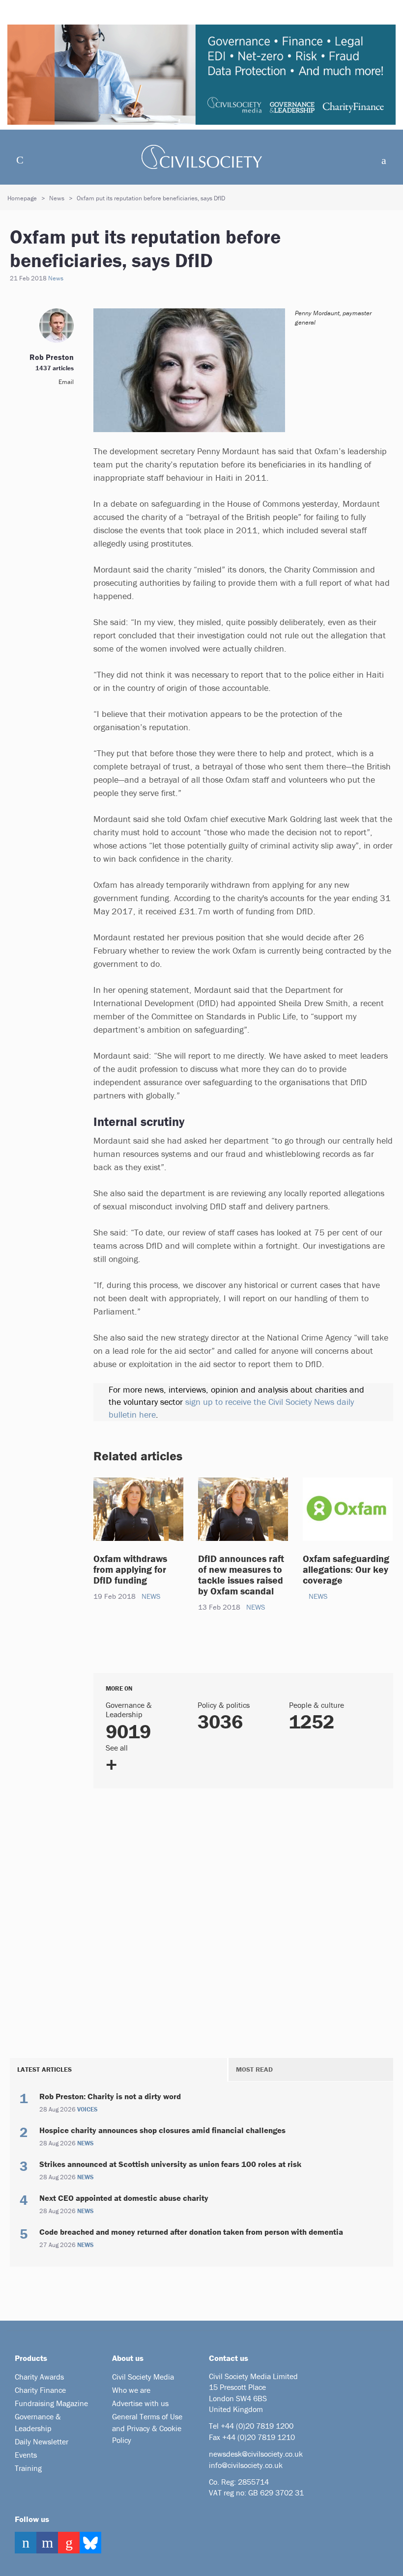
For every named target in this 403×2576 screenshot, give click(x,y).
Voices (87, 2110)
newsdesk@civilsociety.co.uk (256, 2454)
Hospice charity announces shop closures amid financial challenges (162, 2130)
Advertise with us (140, 2403)
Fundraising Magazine (51, 2403)
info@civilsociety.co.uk (246, 2465)
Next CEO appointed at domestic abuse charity (124, 2198)
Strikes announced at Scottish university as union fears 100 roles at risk (170, 2164)
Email (66, 382)
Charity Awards (39, 2377)
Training (28, 2468)
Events (26, 2455)
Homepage (22, 198)
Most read (254, 2069)
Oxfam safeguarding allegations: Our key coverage (346, 1569)
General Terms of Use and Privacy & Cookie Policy (147, 2428)
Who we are (131, 2390)
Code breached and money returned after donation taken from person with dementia (191, 2232)
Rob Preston (52, 357)
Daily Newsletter (42, 2441)
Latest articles (44, 2069)
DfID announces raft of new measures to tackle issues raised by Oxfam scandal (241, 1575)
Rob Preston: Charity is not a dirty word (110, 2096)
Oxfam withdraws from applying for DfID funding (130, 1569)
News (57, 198)
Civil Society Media (143, 2377)
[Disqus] (243, 1921)
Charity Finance (40, 2390)
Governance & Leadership (38, 2422)
